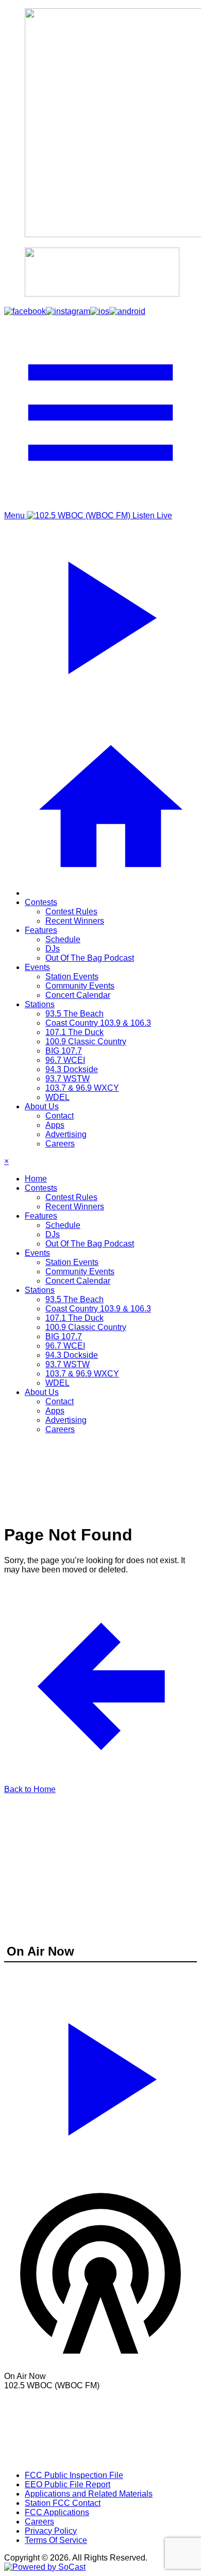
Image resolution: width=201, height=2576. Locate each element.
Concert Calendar (78, 995)
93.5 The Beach (74, 1014)
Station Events (72, 977)
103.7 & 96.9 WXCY (82, 1088)
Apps (55, 1125)
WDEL (57, 1097)
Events (37, 967)
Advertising (66, 1134)
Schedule (63, 939)
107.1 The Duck (74, 1032)
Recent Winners (75, 921)
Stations (40, 1004)
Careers (60, 1144)
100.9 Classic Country (86, 1041)
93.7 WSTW (68, 1079)
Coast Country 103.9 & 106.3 (98, 1023)
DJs (53, 949)
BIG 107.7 (64, 1051)
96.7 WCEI (65, 1060)
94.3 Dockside (72, 1069)
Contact (60, 1116)
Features (41, 930)
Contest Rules (71, 912)
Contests (41, 902)
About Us (42, 1106)
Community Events (80, 986)
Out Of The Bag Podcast (90, 958)
